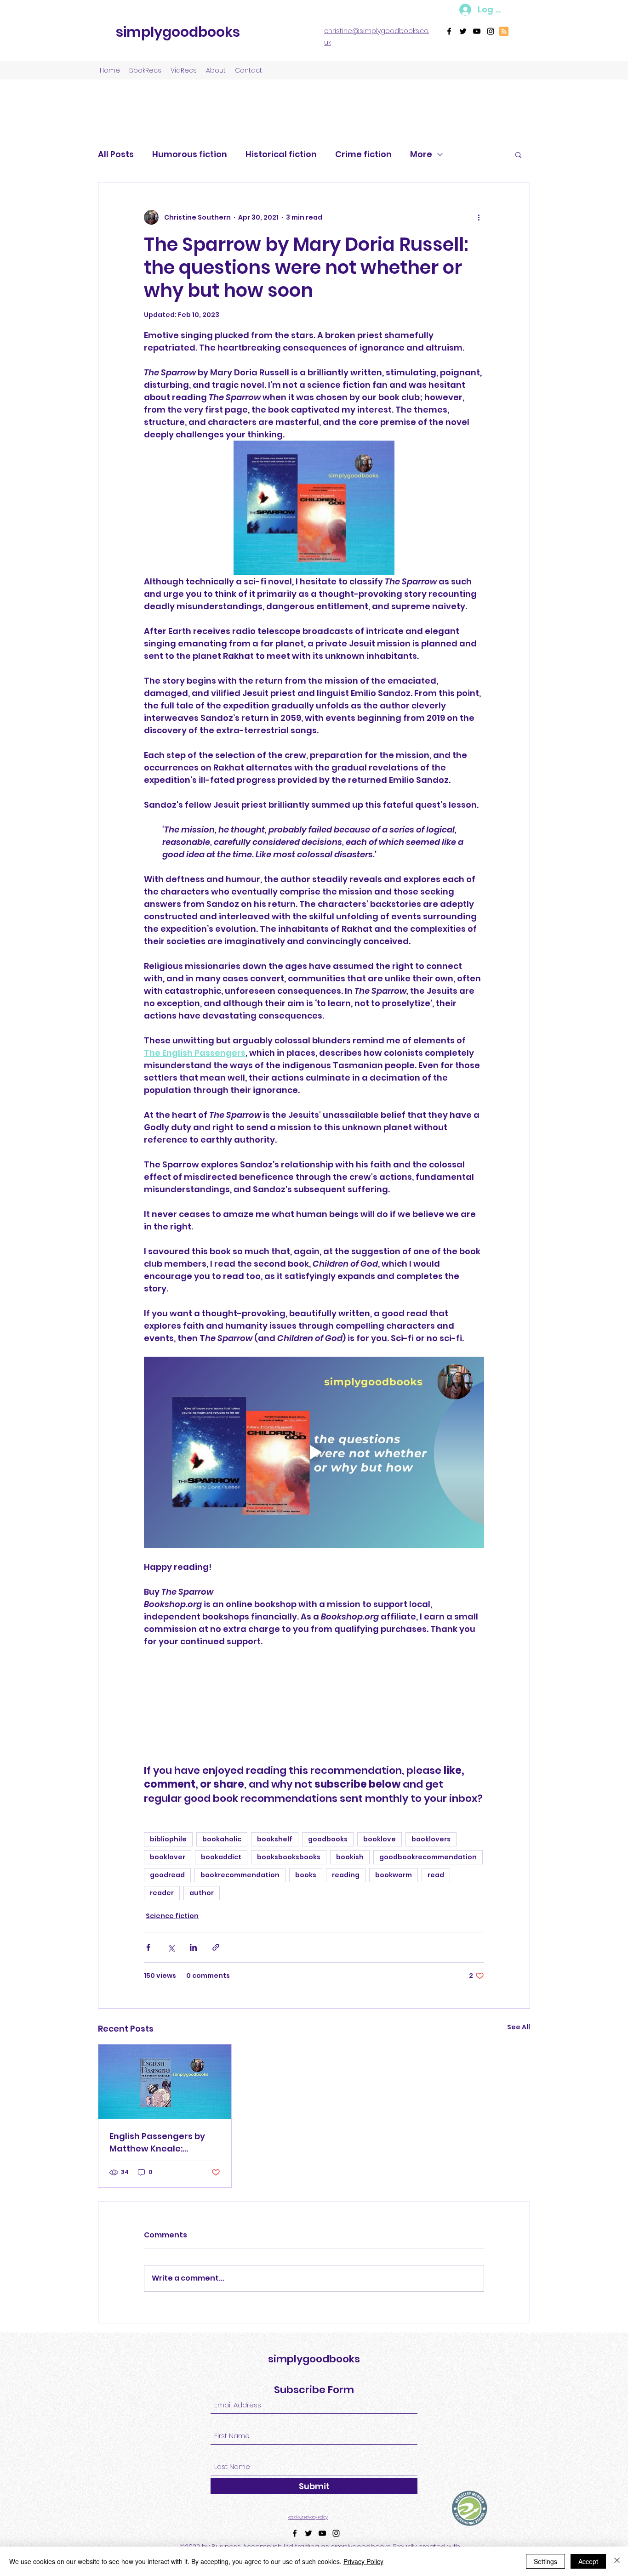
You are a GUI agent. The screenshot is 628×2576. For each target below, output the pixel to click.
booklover (168, 1857)
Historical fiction (281, 154)
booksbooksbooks (289, 1857)
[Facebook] (449, 31)
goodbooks (328, 1839)
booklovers (431, 1839)
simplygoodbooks (178, 32)
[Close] (617, 2561)
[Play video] (314, 1452)
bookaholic (222, 1839)
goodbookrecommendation (428, 1857)
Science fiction (172, 1916)
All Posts (116, 154)
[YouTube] (477, 31)
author (202, 1893)
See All (519, 2027)
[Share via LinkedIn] (193, 1947)
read (436, 1875)
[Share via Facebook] (148, 1947)
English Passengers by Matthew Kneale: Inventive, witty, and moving (157, 2143)
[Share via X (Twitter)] (171, 1947)
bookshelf (275, 1839)
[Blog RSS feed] (504, 32)
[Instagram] (491, 31)
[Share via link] (216, 1947)
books (306, 1875)
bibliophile (168, 1839)
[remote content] (314, 1706)
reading (346, 1875)
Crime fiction (363, 154)
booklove (380, 1839)
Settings (545, 2561)
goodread (167, 1875)
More (421, 154)
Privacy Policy (363, 2561)
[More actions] (479, 217)
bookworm (394, 1875)
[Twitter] (463, 31)
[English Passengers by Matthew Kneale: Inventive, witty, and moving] (165, 2082)
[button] (518, 154)
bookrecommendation (240, 1875)
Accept (588, 2561)
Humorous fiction (190, 154)
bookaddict (221, 1857)
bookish (350, 1857)
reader (162, 1893)
